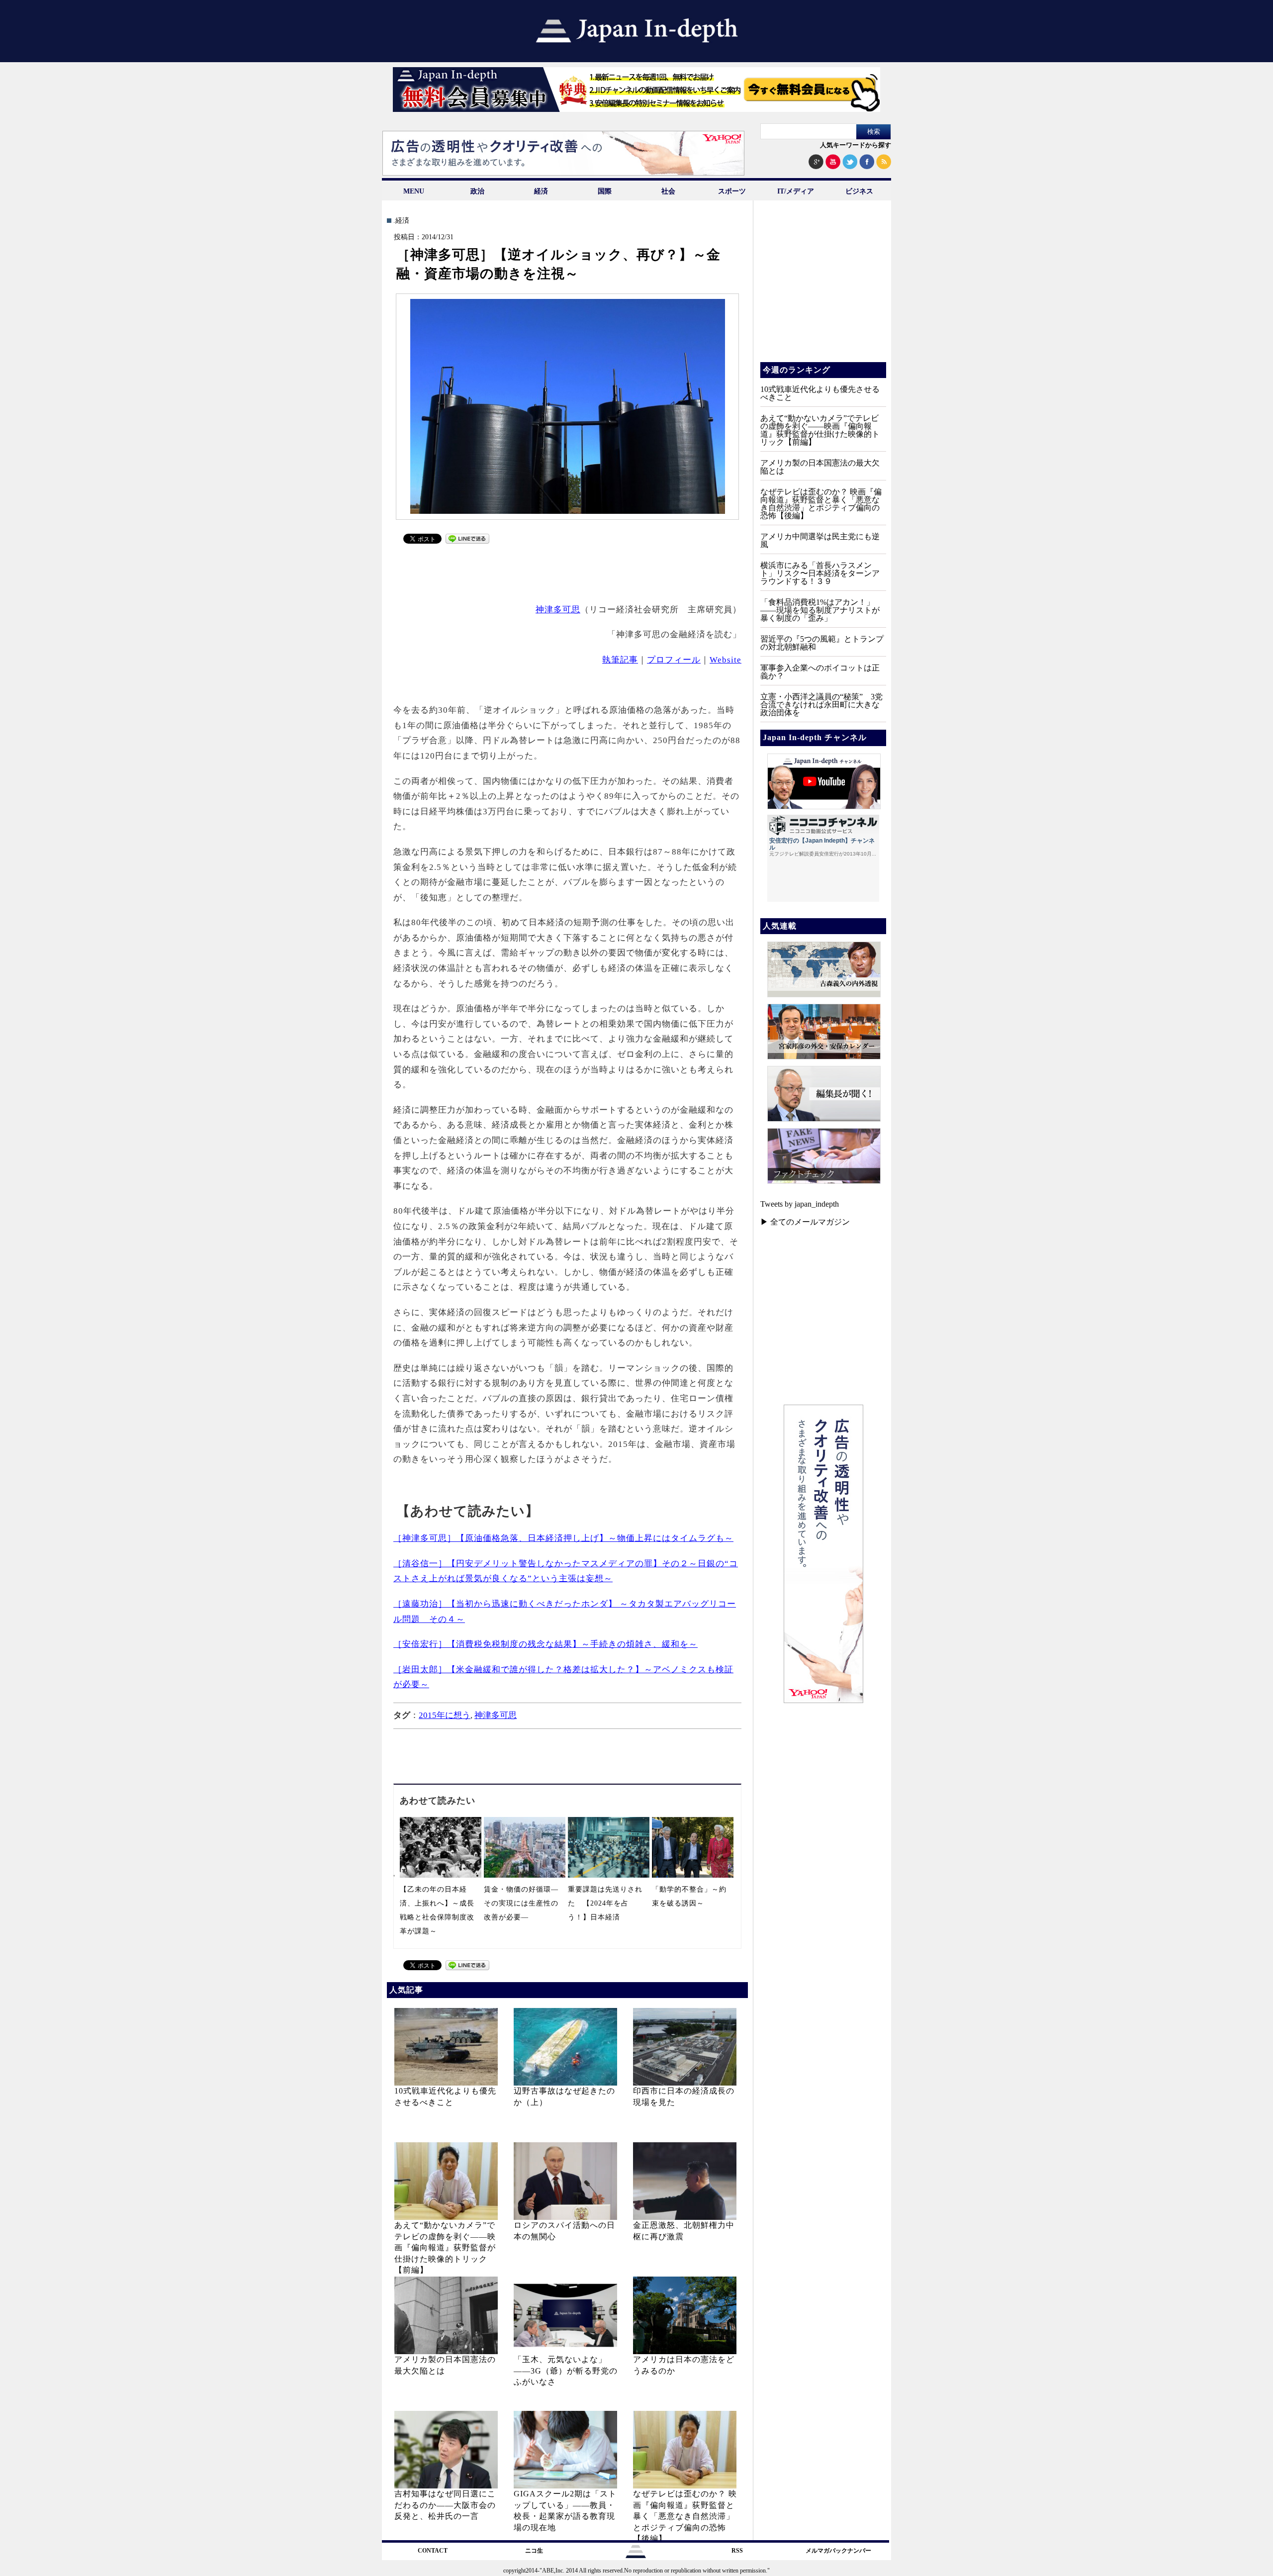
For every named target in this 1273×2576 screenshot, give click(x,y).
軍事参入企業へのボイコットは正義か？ (820, 672)
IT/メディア (796, 191)
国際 (605, 191)
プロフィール (674, 660)
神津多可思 (558, 610)
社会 (668, 191)
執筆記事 (620, 660)
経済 (541, 191)
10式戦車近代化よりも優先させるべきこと (820, 393)
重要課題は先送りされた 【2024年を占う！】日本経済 (605, 1903)
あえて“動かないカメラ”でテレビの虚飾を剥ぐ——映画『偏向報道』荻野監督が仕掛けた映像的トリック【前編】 (445, 2247)
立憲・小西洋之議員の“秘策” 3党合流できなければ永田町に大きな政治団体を (821, 705)
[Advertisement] (568, 572)
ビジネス (859, 191)
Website (726, 660)
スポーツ (732, 191)
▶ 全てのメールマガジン (805, 1222)
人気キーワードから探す (856, 145)
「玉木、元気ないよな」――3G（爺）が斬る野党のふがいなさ (566, 2371)
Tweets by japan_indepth (800, 1204)
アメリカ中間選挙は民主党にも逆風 (820, 540)
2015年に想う (445, 1715)
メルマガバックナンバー (838, 2551)
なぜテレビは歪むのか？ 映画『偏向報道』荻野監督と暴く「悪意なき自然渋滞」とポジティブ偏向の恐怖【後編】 (685, 2516)
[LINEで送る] (467, 541)
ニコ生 (534, 2551)
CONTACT (433, 2551)
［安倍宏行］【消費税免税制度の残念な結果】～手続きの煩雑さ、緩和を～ (546, 1644)
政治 (477, 191)
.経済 (401, 221)
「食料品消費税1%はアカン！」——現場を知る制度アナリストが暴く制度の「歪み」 (820, 610)
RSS (737, 2551)
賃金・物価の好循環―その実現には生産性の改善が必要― (521, 1903)
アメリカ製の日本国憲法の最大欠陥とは (820, 467)
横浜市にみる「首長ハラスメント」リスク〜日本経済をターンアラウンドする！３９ (820, 573)
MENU (414, 191)
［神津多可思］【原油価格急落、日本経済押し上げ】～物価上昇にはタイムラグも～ (563, 1538)
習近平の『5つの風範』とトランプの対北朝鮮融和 (822, 643)
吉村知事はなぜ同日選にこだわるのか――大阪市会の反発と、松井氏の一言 (445, 2505)
